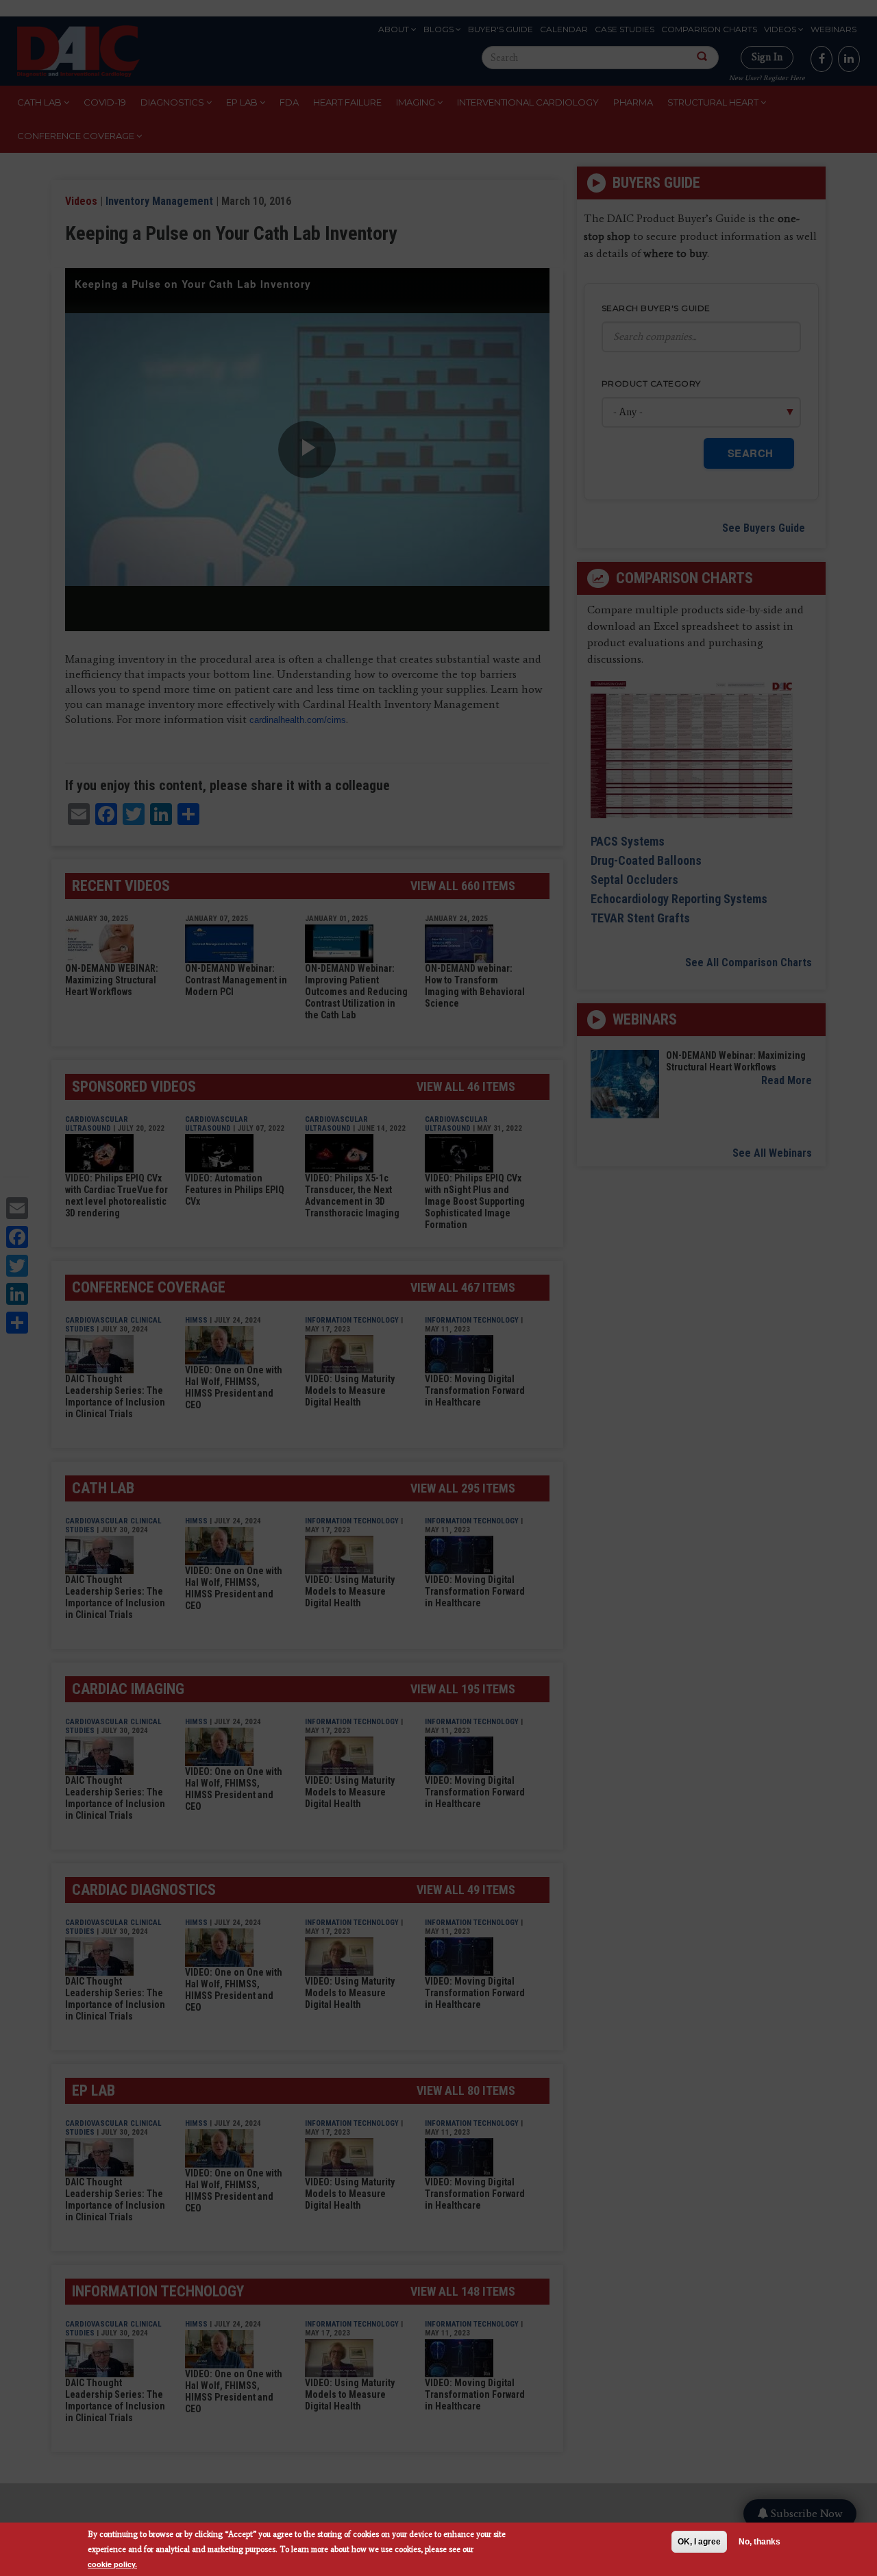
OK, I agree (699, 2542)
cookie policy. (112, 2564)
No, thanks (759, 2542)
